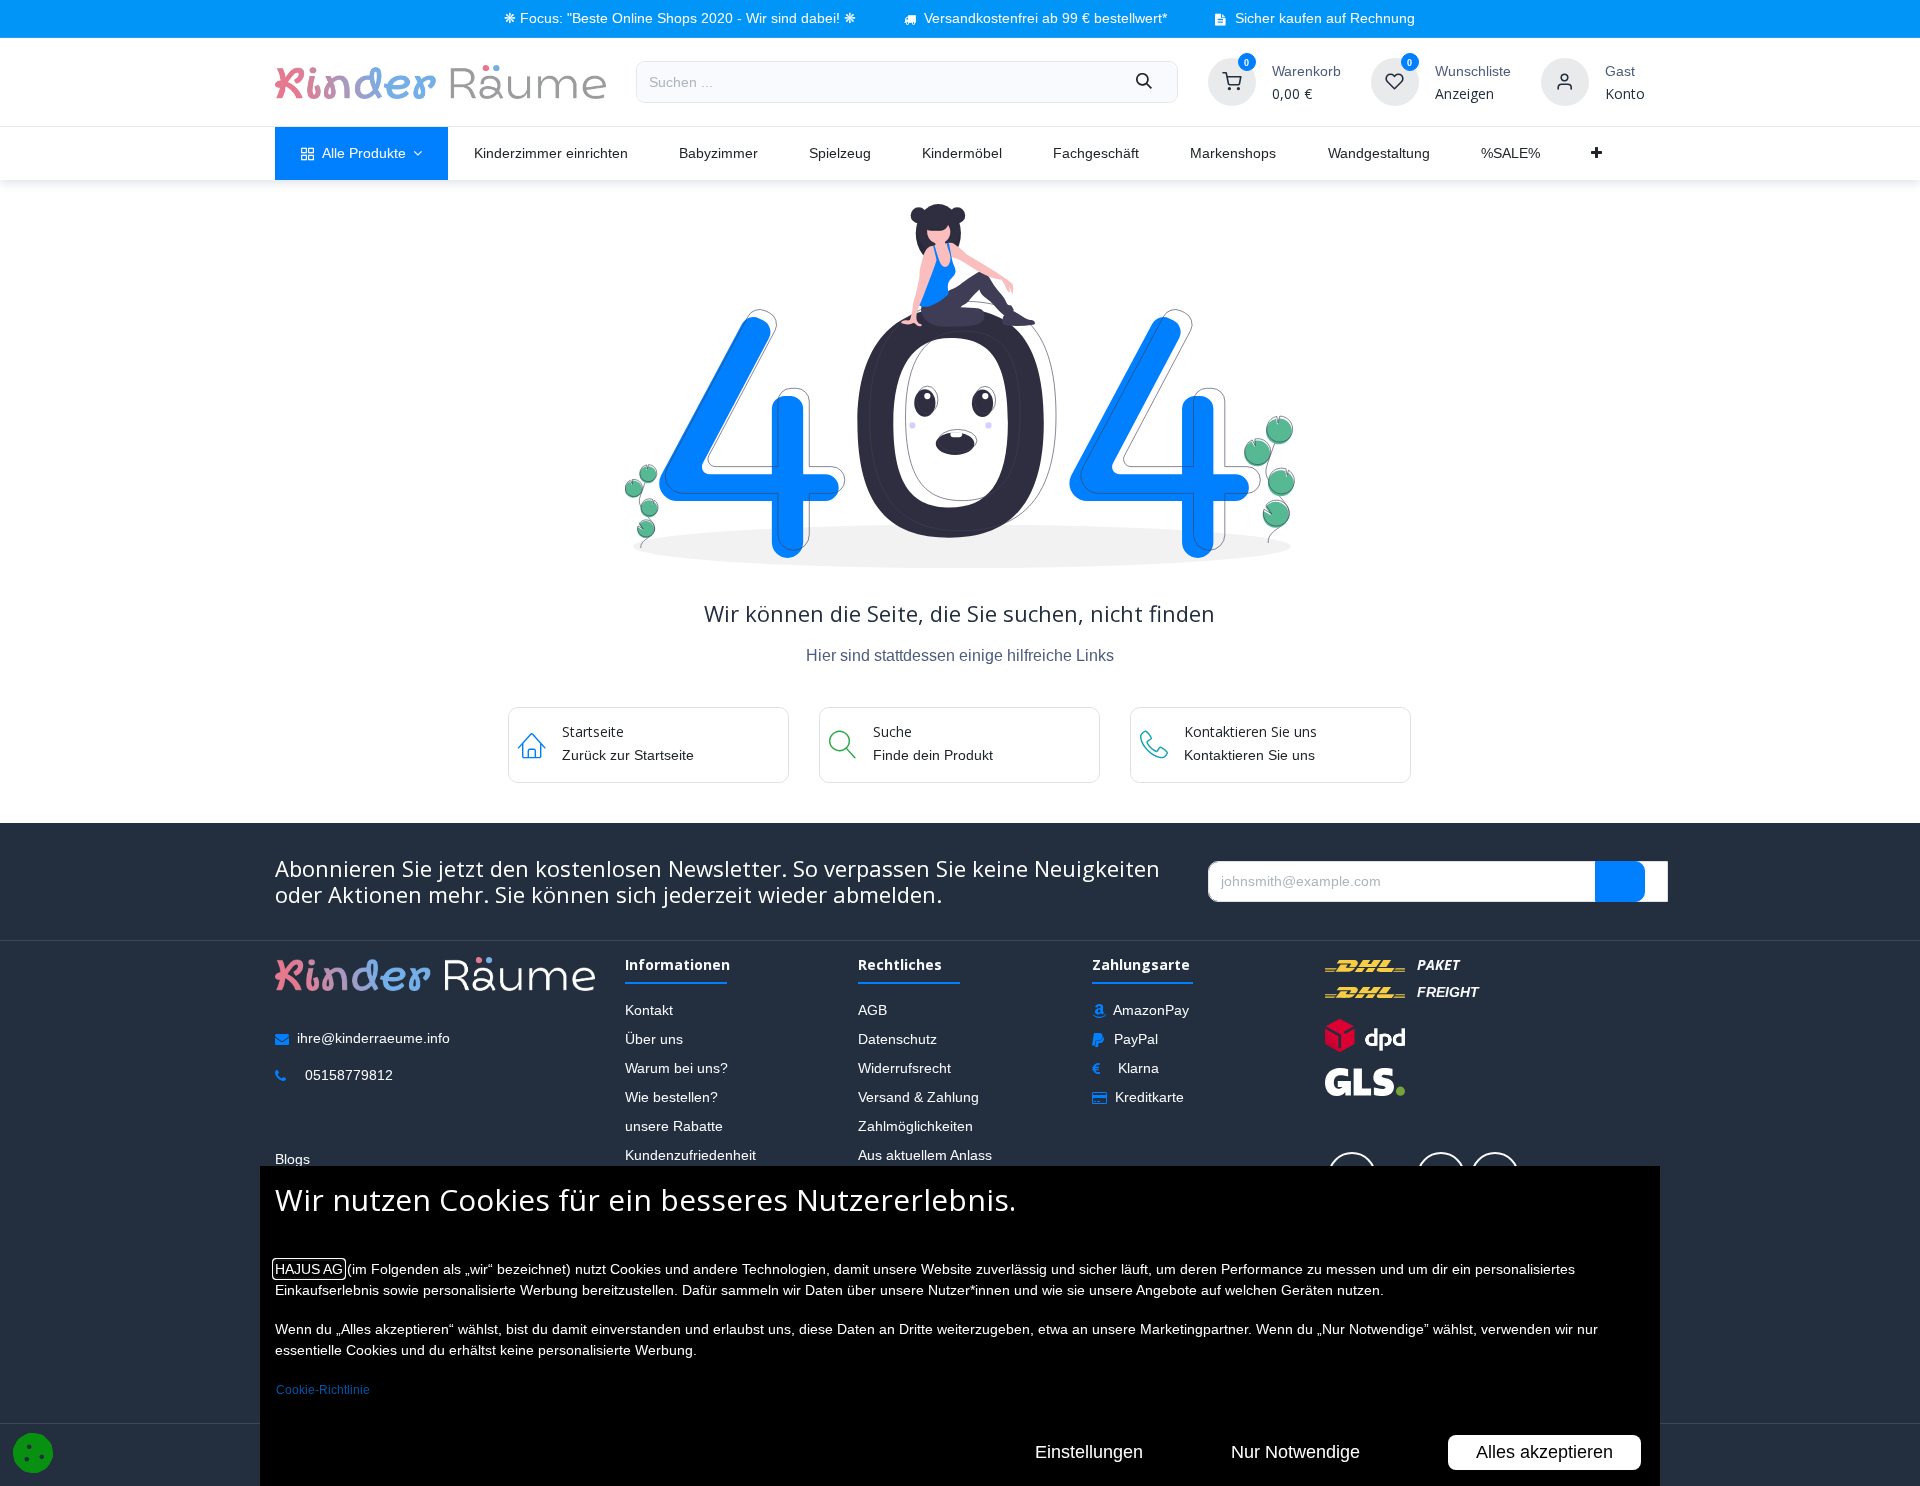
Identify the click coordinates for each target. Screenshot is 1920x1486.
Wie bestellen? (671, 1096)
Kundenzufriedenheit (690, 1154)
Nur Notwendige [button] (1295, 1452)
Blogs (292, 1158)
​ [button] (1620, 881)
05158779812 (349, 1074)
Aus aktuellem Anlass (925, 1154)
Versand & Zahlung (918, 1096)
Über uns (654, 1038)
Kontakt (649, 1009)
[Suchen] (1144, 82)
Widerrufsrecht (904, 1067)
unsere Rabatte (674, 1125)
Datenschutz (897, 1038)
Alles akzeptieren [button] (1544, 1452)
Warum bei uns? (676, 1067)
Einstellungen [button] (1089, 1452)
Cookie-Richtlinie (323, 1390)
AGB (872, 1009)
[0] (1232, 81)
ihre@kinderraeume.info (373, 1037)
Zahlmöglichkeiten (915, 1125)
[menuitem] (361, 153)
